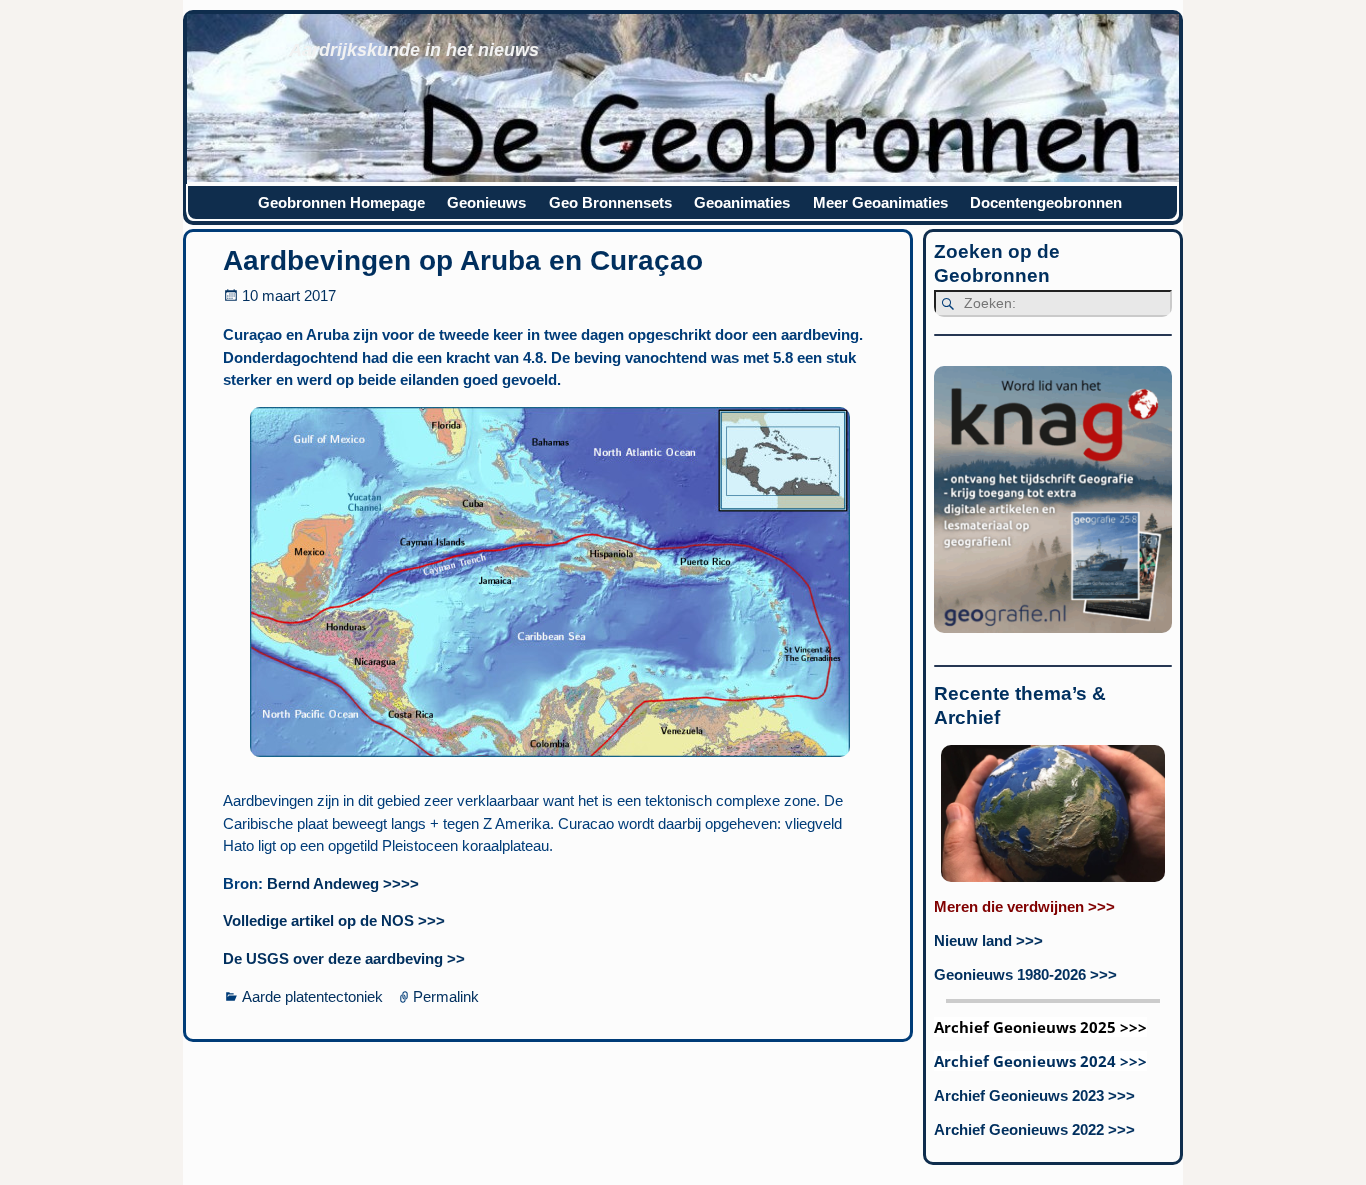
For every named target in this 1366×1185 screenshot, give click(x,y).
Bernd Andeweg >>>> (343, 883)
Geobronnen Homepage (341, 202)
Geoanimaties (742, 202)
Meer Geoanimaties (880, 202)
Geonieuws (486, 202)
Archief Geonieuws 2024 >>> (1040, 1061)
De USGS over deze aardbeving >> (344, 958)
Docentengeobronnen (1046, 202)
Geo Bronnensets (610, 202)
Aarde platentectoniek (312, 996)
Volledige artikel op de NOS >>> (334, 920)
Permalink (446, 996)
